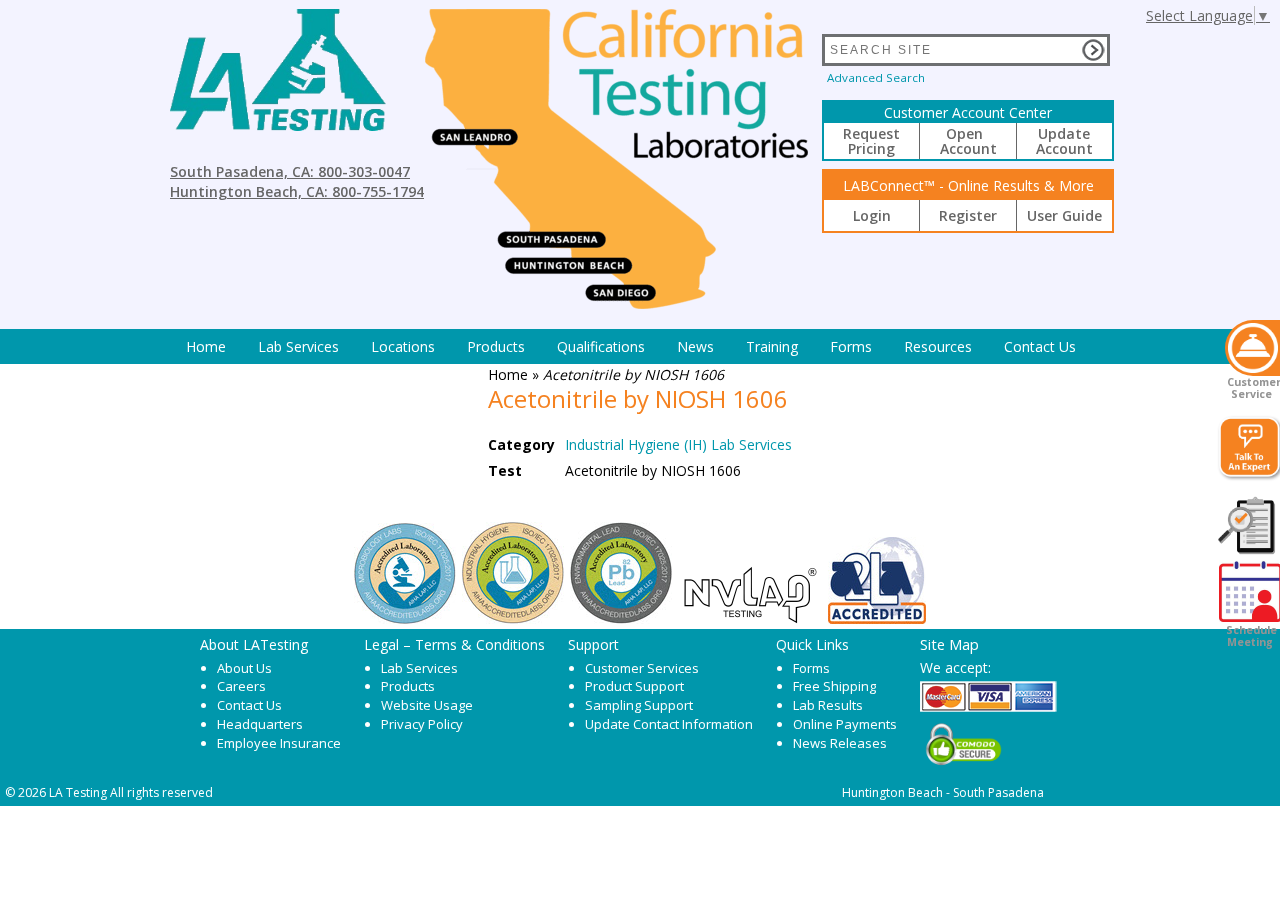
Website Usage (427, 705)
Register (968, 215)
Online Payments (845, 724)
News (695, 346)
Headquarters (260, 724)
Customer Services (642, 668)
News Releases (840, 743)
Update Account (1064, 141)
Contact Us (1040, 346)
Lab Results (828, 705)
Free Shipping (834, 686)
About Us (244, 668)
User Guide (1064, 215)
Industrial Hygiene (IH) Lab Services (678, 444)
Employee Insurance (279, 743)
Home (206, 346)
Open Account (968, 141)
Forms (851, 346)
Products (496, 346)
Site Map (949, 644)
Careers (241, 686)
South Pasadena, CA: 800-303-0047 (290, 171)
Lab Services (419, 668)
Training (772, 346)
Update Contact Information (669, 724)
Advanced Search (876, 77)
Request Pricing (871, 141)
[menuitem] (206, 346)
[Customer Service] (1252, 348)
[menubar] (631, 346)
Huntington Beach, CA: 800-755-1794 (297, 191)
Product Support (634, 686)
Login (872, 215)
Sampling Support (639, 705)
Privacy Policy (422, 724)
